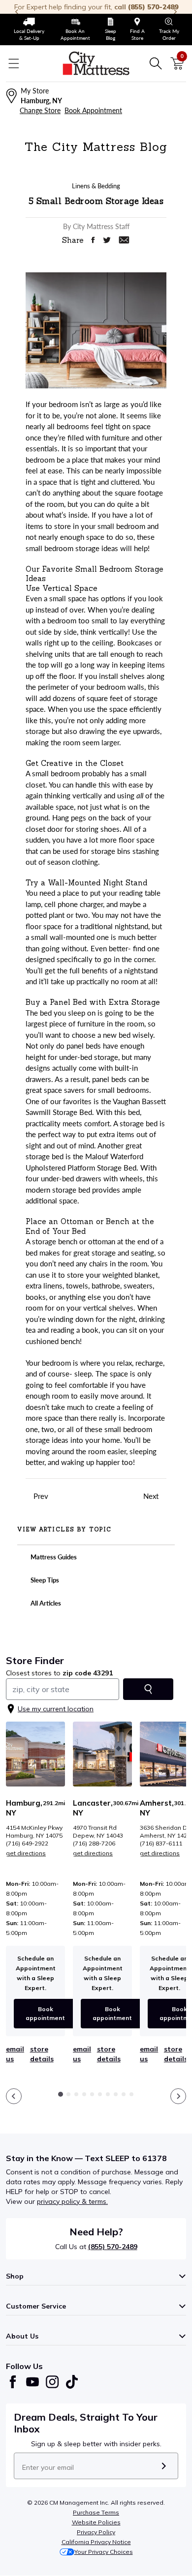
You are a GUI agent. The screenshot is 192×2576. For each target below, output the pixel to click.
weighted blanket (130, 1275)
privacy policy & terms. (72, 2201)
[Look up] (148, 1689)
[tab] (61, 2094)
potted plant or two (57, 915)
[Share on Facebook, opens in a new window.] (93, 240)
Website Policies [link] (96, 2522)
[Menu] (14, 63)
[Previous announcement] (17, 12)
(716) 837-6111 (161, 1843)
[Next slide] (178, 2096)
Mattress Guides (53, 1557)
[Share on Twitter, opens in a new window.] (107, 240)
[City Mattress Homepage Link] (96, 63)
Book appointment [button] (45, 2013)
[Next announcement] (175, 12)
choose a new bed (101, 1035)
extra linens (44, 1286)
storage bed (139, 1123)
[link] (29, 29)
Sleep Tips (44, 1580)
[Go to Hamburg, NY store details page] (35, 1754)
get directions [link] (26, 1853)
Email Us (15, 2054)
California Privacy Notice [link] (96, 2542)
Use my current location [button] (56, 1709)
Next (152, 1496)
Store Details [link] (42, 2054)
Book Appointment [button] (93, 110)
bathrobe (106, 1286)
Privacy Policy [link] (96, 2532)
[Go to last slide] (14, 2096)
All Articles (45, 1603)
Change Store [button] (40, 110)
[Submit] (164, 2466)
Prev (40, 1496)
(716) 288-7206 (94, 1843)
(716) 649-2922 (27, 1843)
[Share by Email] (124, 240)
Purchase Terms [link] (96, 2512)
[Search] (156, 63)
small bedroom (121, 526)
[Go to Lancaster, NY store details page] (102, 1754)
